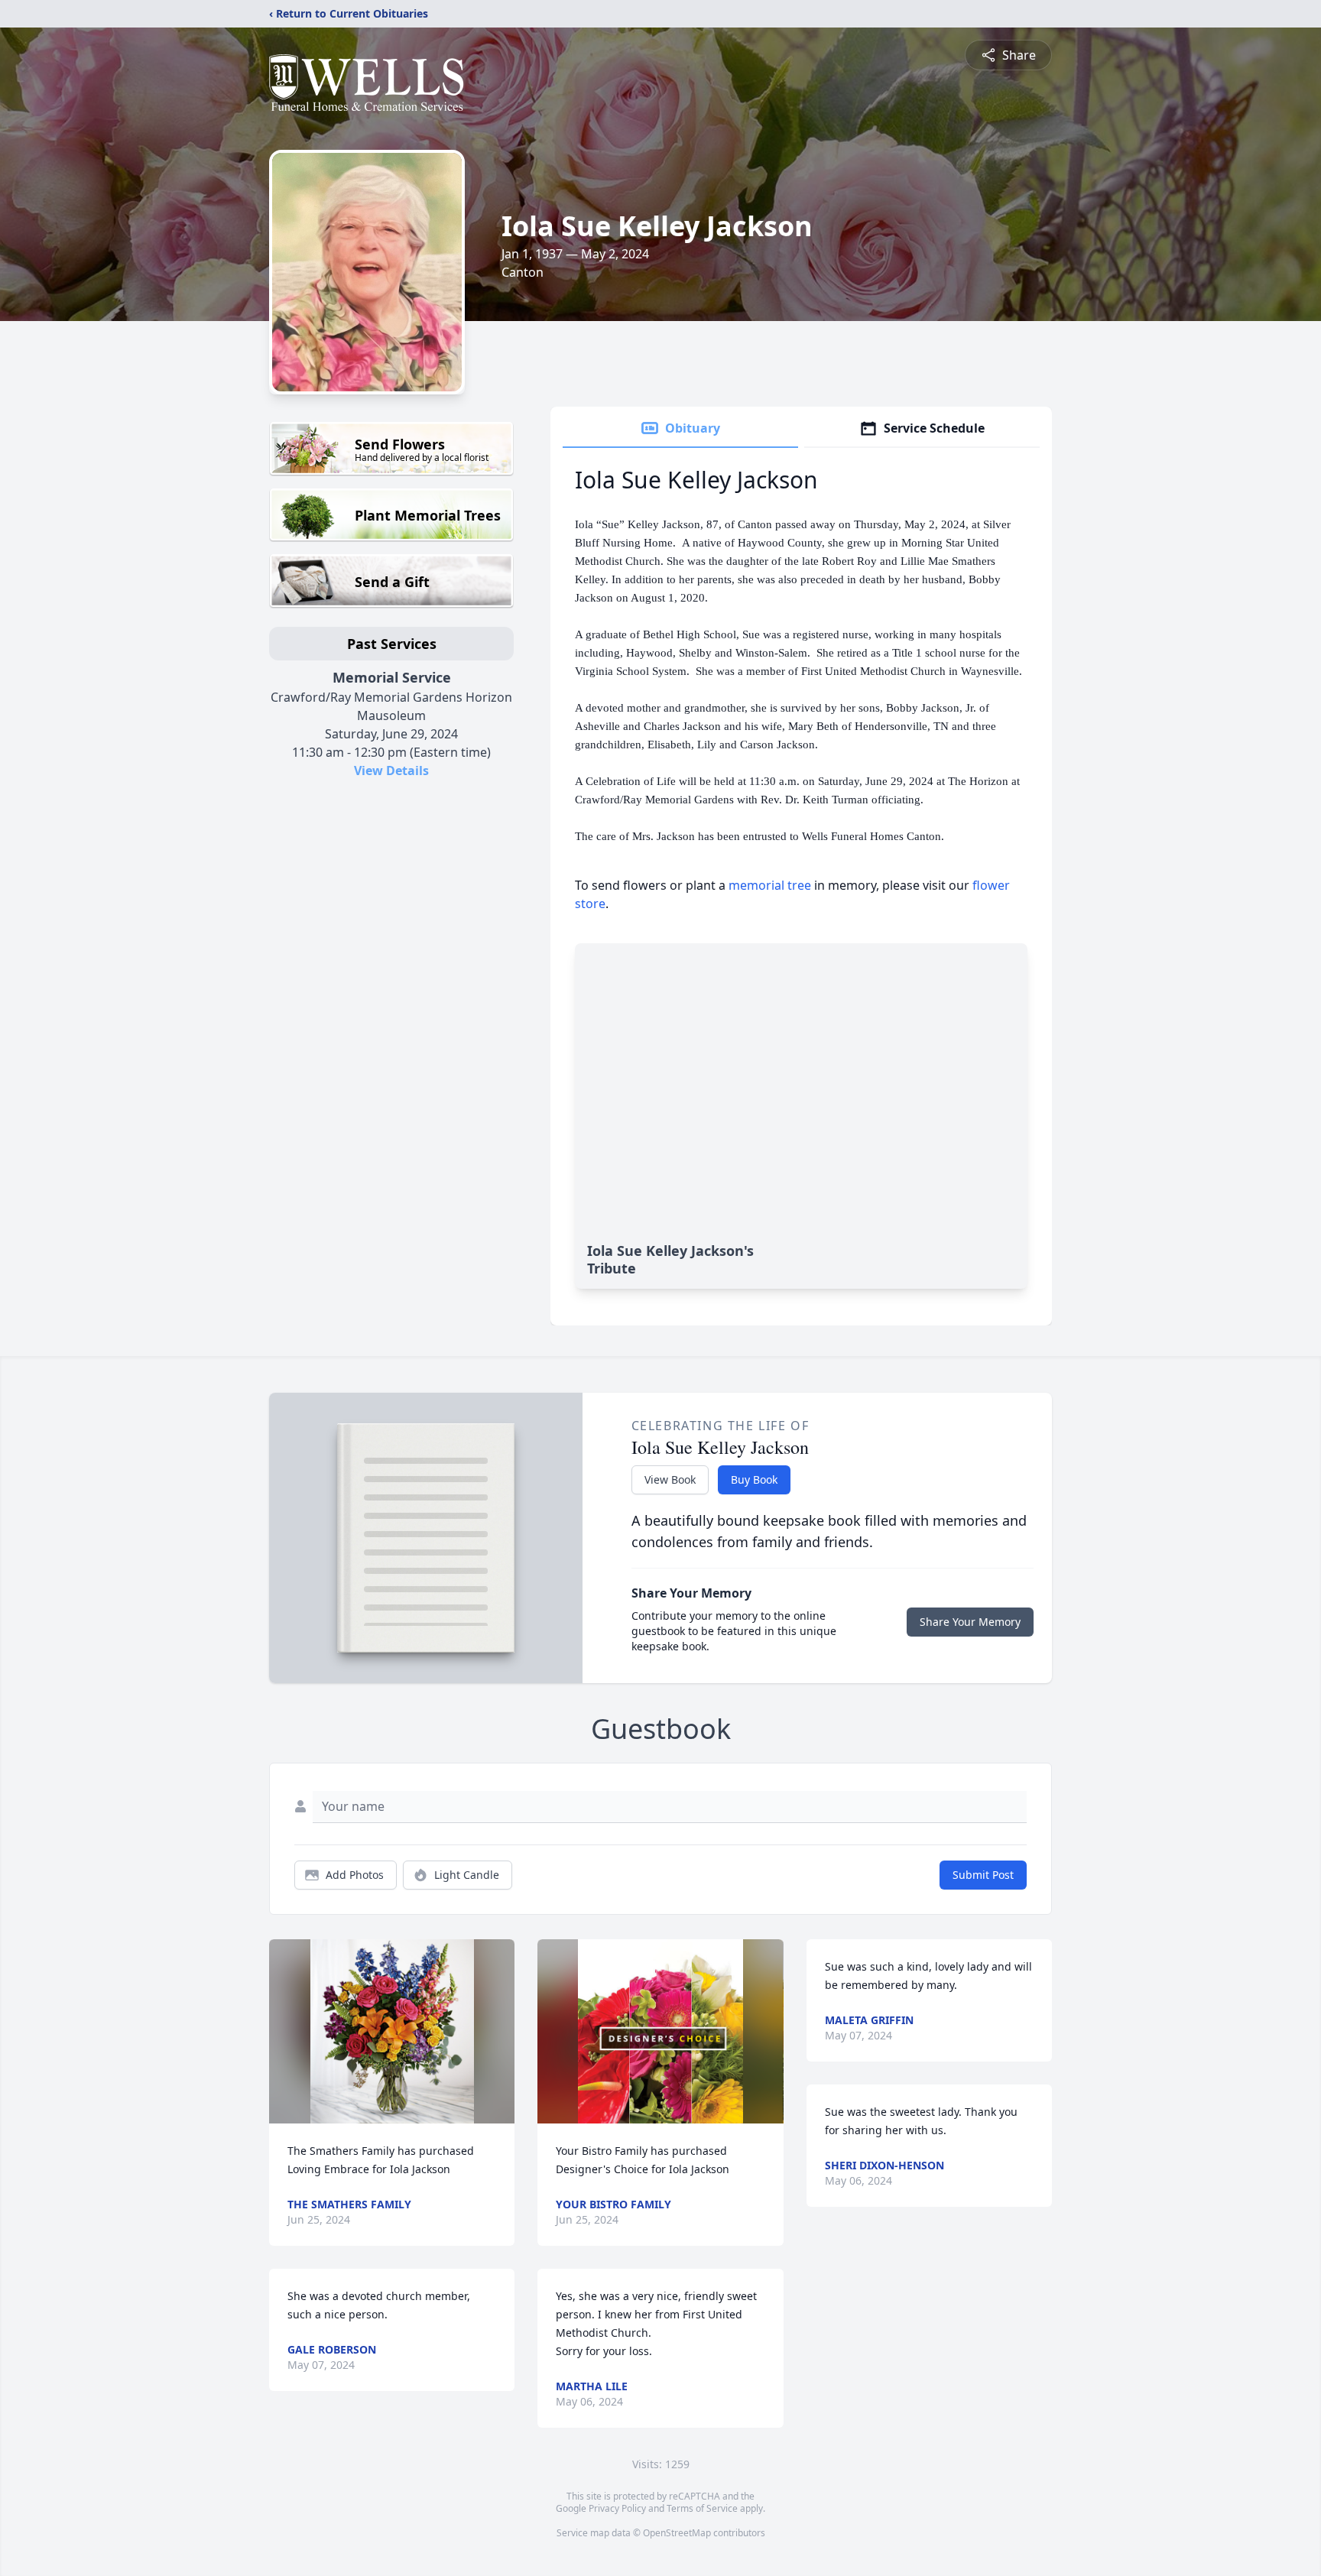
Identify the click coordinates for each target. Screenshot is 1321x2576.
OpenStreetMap (677, 2533)
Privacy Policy (617, 2508)
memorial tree (770, 885)
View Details (391, 771)
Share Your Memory (970, 1622)
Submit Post (983, 1875)
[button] (392, 2031)
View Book (670, 1479)
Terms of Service (702, 2508)
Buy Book (754, 1479)
